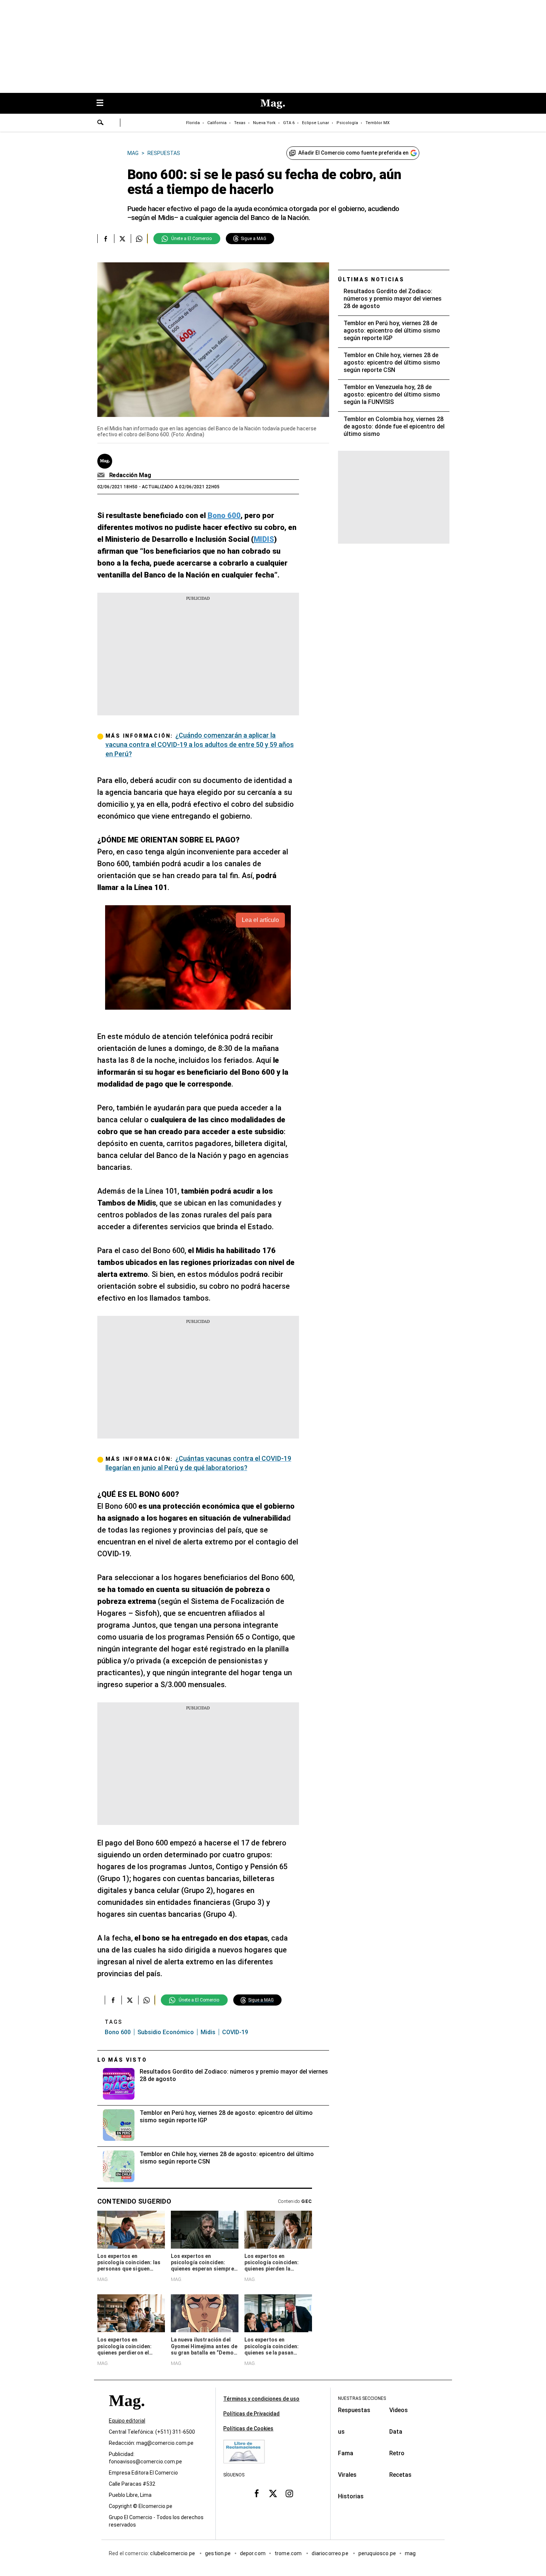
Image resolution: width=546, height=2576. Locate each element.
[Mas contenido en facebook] (257, 2493)
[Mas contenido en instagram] (289, 2493)
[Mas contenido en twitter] (273, 2493)
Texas (240, 123)
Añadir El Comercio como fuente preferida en (353, 153)
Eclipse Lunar (316, 123)
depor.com (253, 2553)
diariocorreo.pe (330, 2553)
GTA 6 (289, 123)
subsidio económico (166, 2032)
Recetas (400, 2475)
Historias (351, 2496)
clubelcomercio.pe (173, 2553)
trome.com (289, 2553)
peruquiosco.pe (377, 2553)
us (341, 2432)
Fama (346, 2453)
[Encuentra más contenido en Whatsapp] (139, 239)
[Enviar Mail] (102, 475)
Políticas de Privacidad (251, 2414)
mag (410, 2553)
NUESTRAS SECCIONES (362, 2398)
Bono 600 (118, 2032)
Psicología (347, 123)
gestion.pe (218, 2553)
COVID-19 (235, 2032)
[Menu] (104, 103)
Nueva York (264, 123)
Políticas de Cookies (248, 2428)
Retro (397, 2453)
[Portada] (127, 2414)
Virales (347, 2475)
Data (396, 2432)
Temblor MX (378, 123)
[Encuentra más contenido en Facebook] (106, 239)
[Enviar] (101, 123)
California (217, 123)
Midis (208, 2032)
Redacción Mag (130, 475)
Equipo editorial (127, 2421)
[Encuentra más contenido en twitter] (122, 239)
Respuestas (354, 2410)
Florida (193, 123)
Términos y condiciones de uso (261, 2399)
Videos (399, 2410)
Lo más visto (122, 2060)
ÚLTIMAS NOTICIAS (371, 279)
